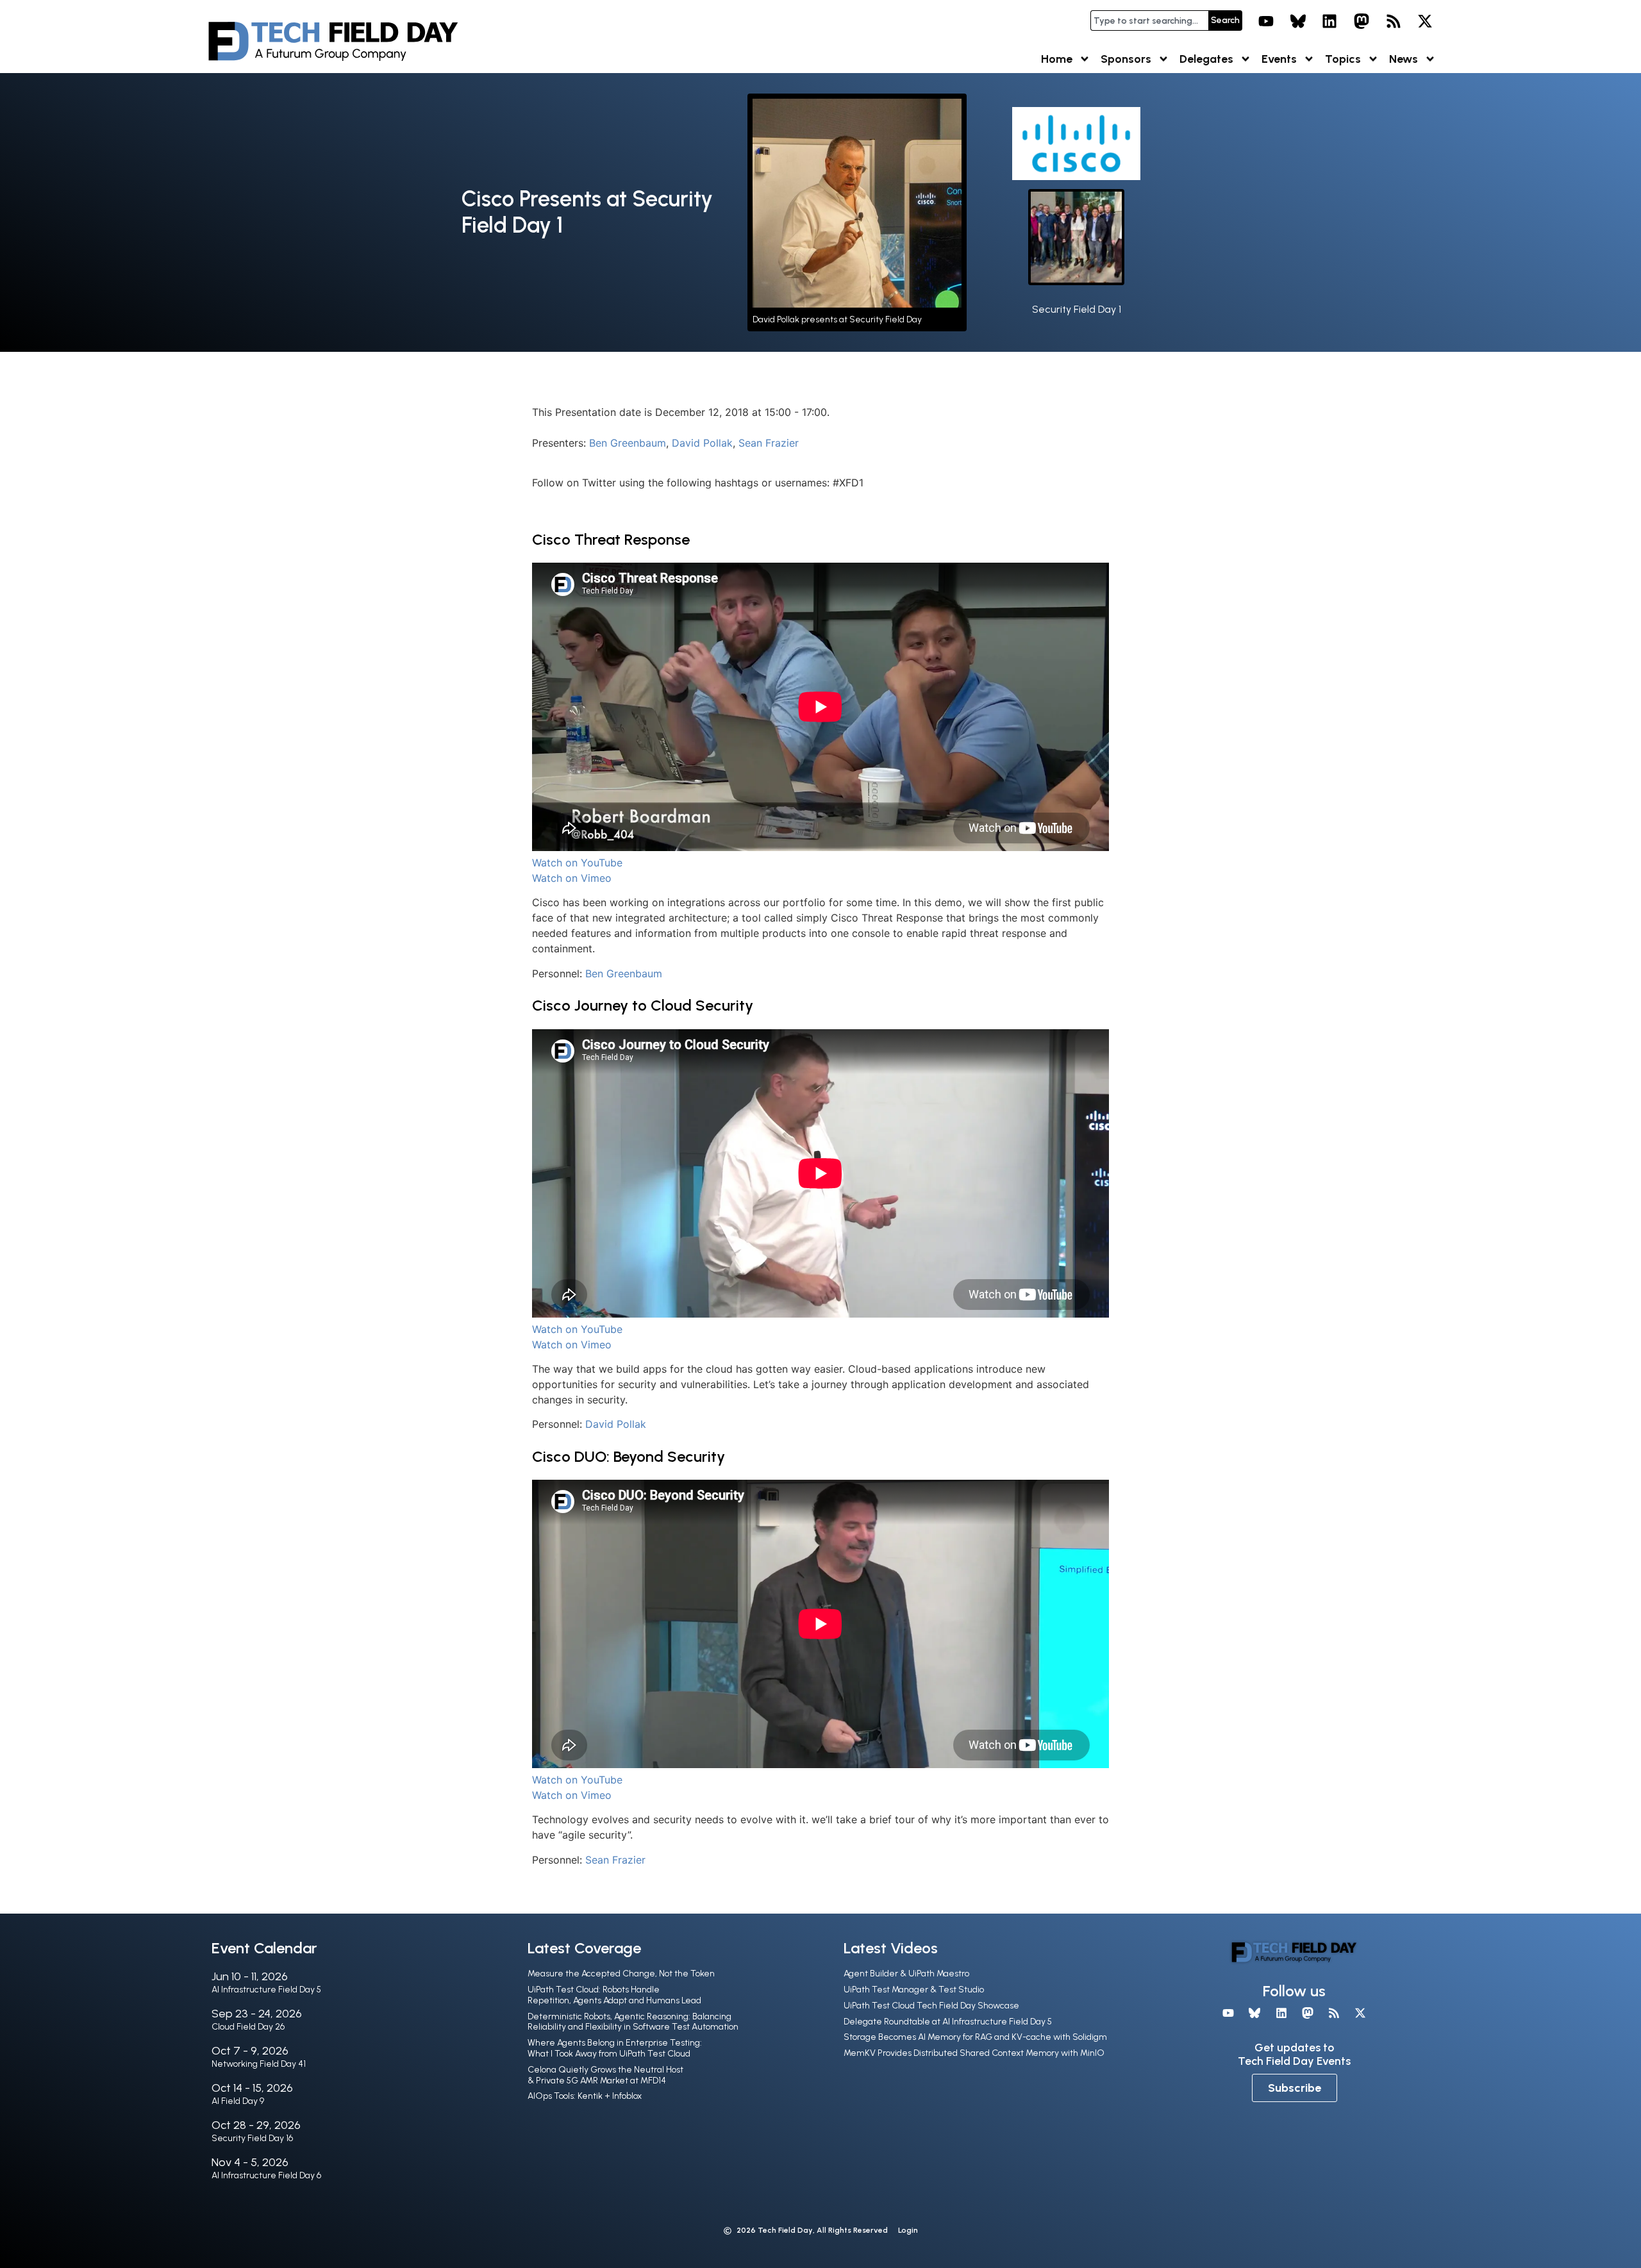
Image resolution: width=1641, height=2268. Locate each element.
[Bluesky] (1298, 21)
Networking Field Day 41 (259, 2064)
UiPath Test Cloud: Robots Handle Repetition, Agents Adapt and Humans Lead (614, 1995)
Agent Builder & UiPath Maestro (906, 1974)
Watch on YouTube (577, 863)
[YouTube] (1266, 21)
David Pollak (702, 443)
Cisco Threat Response (611, 539)
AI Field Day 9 (238, 2101)
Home (1057, 59)
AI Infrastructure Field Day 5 (266, 1990)
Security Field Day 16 (252, 2138)
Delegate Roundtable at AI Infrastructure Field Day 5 (948, 2022)
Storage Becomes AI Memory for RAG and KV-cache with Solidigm (975, 2037)
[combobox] (1149, 21)
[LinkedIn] (1330, 21)
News (1404, 59)
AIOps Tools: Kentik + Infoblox (585, 2096)
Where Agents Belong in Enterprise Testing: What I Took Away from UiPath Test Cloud (615, 2048)
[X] (1425, 21)
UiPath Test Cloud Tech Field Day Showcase (931, 2006)
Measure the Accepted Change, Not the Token (621, 1974)
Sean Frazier (769, 443)
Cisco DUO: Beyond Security (629, 1456)
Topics (1343, 59)
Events (1279, 59)
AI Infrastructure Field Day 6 (266, 2175)
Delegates (1206, 59)
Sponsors (1126, 59)
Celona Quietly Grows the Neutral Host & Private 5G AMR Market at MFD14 (605, 2075)
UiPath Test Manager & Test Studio (914, 1990)
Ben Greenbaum (628, 443)
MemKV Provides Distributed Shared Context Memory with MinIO (974, 2053)
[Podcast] (1394, 21)
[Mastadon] (1362, 21)
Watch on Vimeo (572, 878)
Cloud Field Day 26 (248, 2027)
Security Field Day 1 (1077, 309)
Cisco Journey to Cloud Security (643, 1005)
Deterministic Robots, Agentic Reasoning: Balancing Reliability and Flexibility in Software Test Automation (633, 2022)
